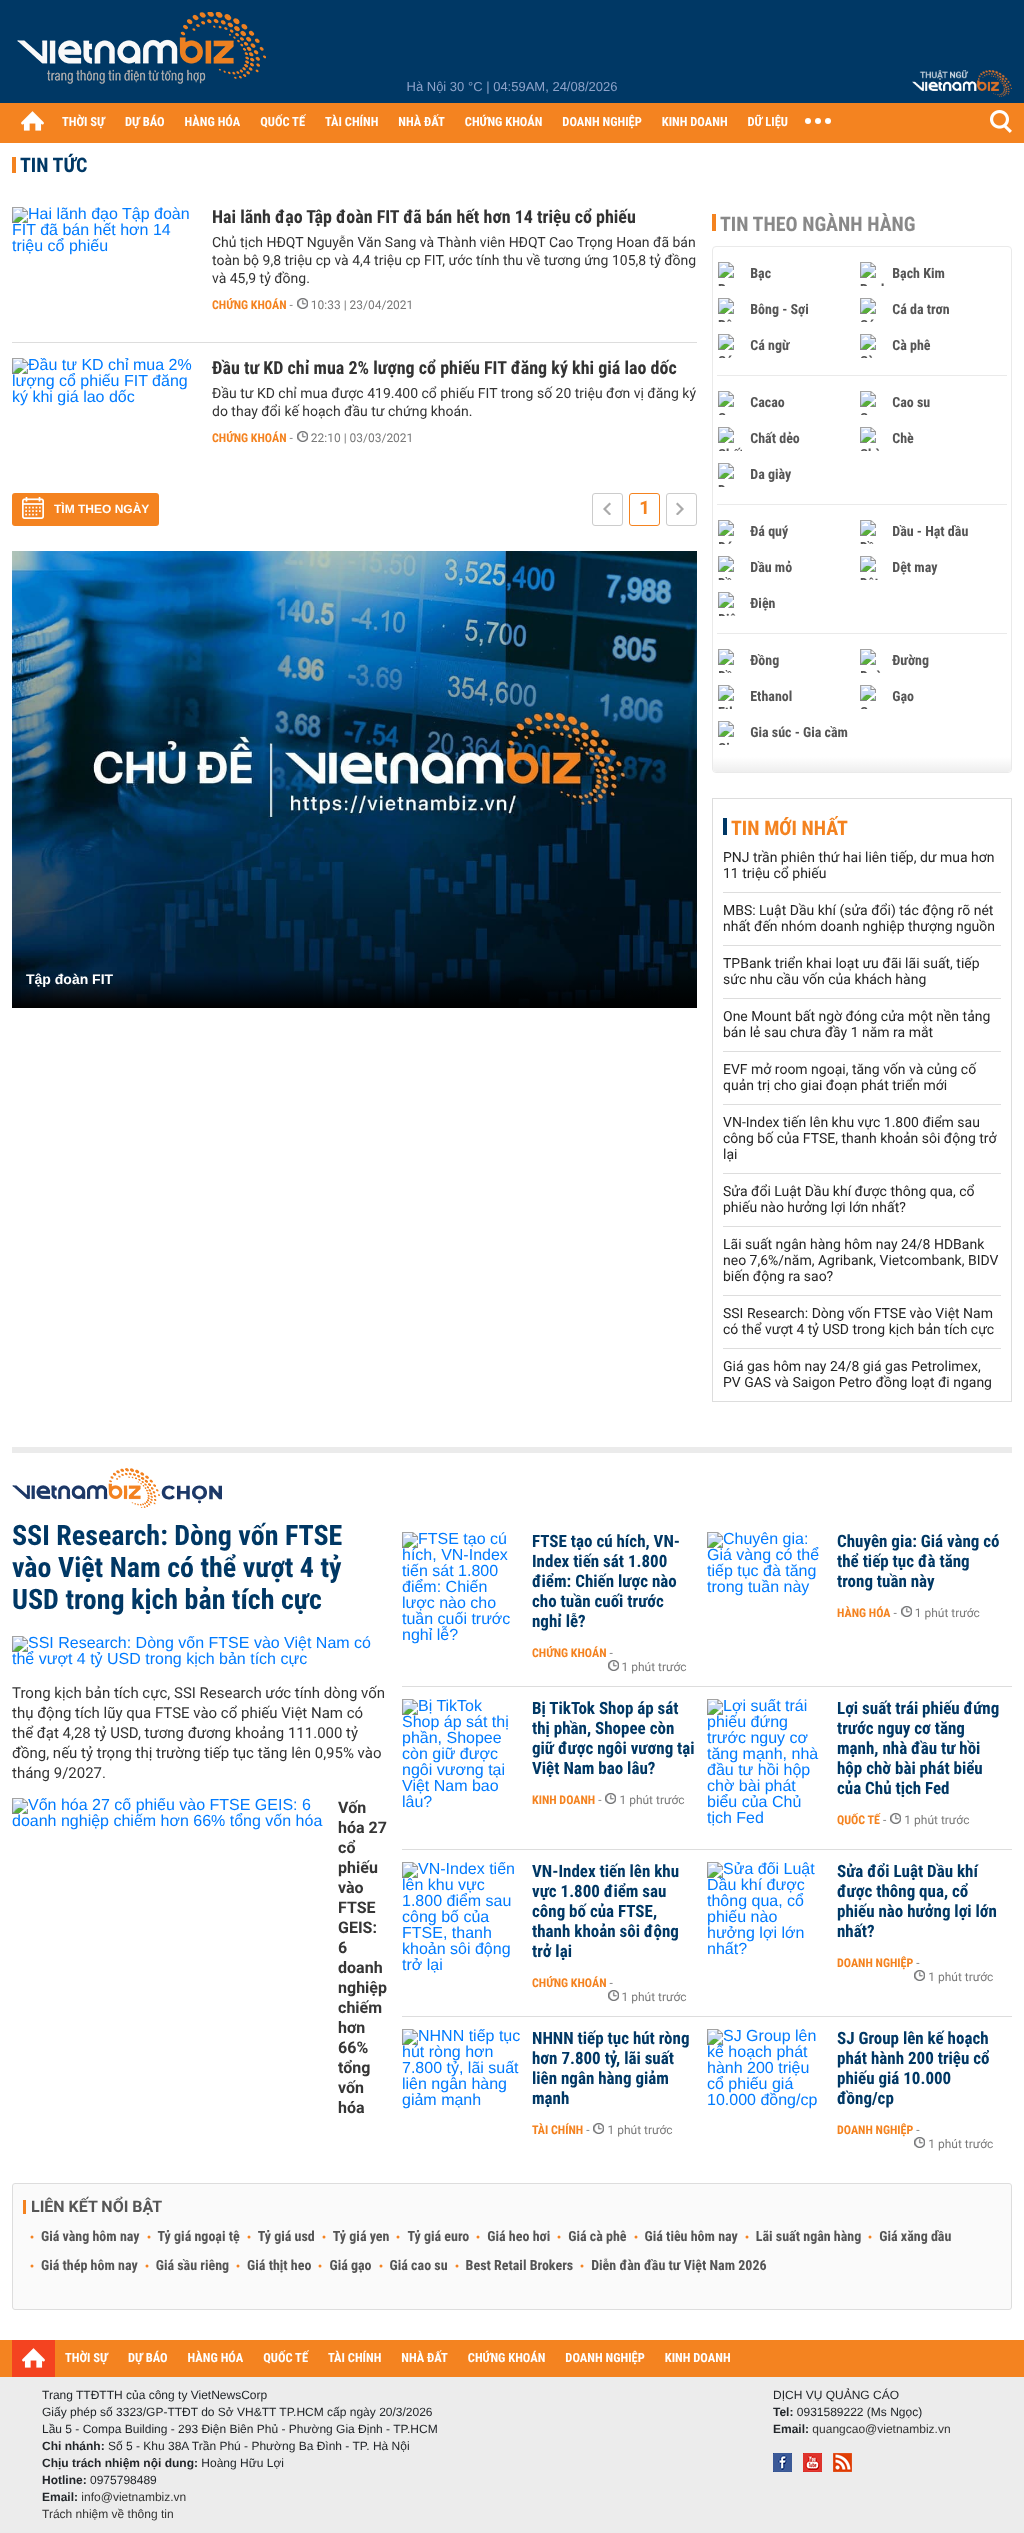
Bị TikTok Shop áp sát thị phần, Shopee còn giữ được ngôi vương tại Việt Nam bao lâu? (613, 1739)
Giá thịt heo (279, 2266)
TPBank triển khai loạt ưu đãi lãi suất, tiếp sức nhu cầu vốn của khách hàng (851, 972)
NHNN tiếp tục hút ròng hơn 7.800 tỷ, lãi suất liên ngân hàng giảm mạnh (610, 2069)
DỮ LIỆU (768, 122)
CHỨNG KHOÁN (504, 122)
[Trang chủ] (32, 121)
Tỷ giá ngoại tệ (199, 2237)
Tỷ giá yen (361, 2237)
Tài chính (557, 2130)
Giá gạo (350, 2266)
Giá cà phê (597, 2237)
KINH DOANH (695, 122)
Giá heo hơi (518, 2237)
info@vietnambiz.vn (133, 2497)
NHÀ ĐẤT (421, 122)
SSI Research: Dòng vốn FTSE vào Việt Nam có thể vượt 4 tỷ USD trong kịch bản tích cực (858, 1322)
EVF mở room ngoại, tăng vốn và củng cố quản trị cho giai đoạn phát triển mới (849, 1078)
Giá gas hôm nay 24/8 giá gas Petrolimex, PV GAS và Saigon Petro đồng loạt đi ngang (857, 1375)
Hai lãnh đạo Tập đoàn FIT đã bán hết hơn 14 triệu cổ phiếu (424, 217)
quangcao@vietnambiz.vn (881, 2429)
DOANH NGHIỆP (601, 122)
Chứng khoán (249, 305)
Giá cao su (419, 2266)
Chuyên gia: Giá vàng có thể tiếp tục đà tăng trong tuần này (918, 1562)
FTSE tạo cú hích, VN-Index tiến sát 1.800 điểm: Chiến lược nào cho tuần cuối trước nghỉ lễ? (606, 1582)
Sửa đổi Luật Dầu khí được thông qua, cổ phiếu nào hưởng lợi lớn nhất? (849, 1200)
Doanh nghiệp (875, 1963)
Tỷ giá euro (438, 2237)
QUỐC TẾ (282, 122)
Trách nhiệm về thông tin (108, 2514)
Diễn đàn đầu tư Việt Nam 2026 (678, 2266)
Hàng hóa (863, 1613)
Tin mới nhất (789, 828)
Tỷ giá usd (286, 2237)
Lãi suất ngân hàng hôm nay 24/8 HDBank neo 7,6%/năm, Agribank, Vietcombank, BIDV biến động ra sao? (860, 1261)
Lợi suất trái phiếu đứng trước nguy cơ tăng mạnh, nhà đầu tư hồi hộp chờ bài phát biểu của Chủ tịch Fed (918, 1749)
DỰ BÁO (145, 122)
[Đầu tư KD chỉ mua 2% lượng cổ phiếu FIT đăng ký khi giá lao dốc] (102, 418)
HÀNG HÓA (213, 122)
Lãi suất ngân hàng (808, 2237)
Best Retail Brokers (520, 2266)
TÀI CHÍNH (351, 122)
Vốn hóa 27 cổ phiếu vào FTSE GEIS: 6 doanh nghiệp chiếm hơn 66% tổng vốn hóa (362, 1957)
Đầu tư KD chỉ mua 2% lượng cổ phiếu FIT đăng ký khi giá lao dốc (444, 368)
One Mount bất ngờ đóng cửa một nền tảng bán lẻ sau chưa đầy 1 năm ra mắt (856, 1025)
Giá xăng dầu (915, 2237)
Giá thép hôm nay (89, 2266)
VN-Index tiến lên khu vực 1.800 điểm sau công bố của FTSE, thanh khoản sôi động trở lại (859, 1139)
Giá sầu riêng (192, 2266)
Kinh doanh (563, 1800)
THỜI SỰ (83, 122)
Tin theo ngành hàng (818, 224)
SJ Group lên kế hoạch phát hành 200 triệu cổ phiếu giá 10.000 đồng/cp (913, 2069)
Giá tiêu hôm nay (691, 2237)
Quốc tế (858, 1820)
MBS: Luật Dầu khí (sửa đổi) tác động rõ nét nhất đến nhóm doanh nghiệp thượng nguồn (859, 919)
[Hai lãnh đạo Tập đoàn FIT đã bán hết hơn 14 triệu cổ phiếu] (102, 267)
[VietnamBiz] (145, 54)
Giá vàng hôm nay (90, 2237)
